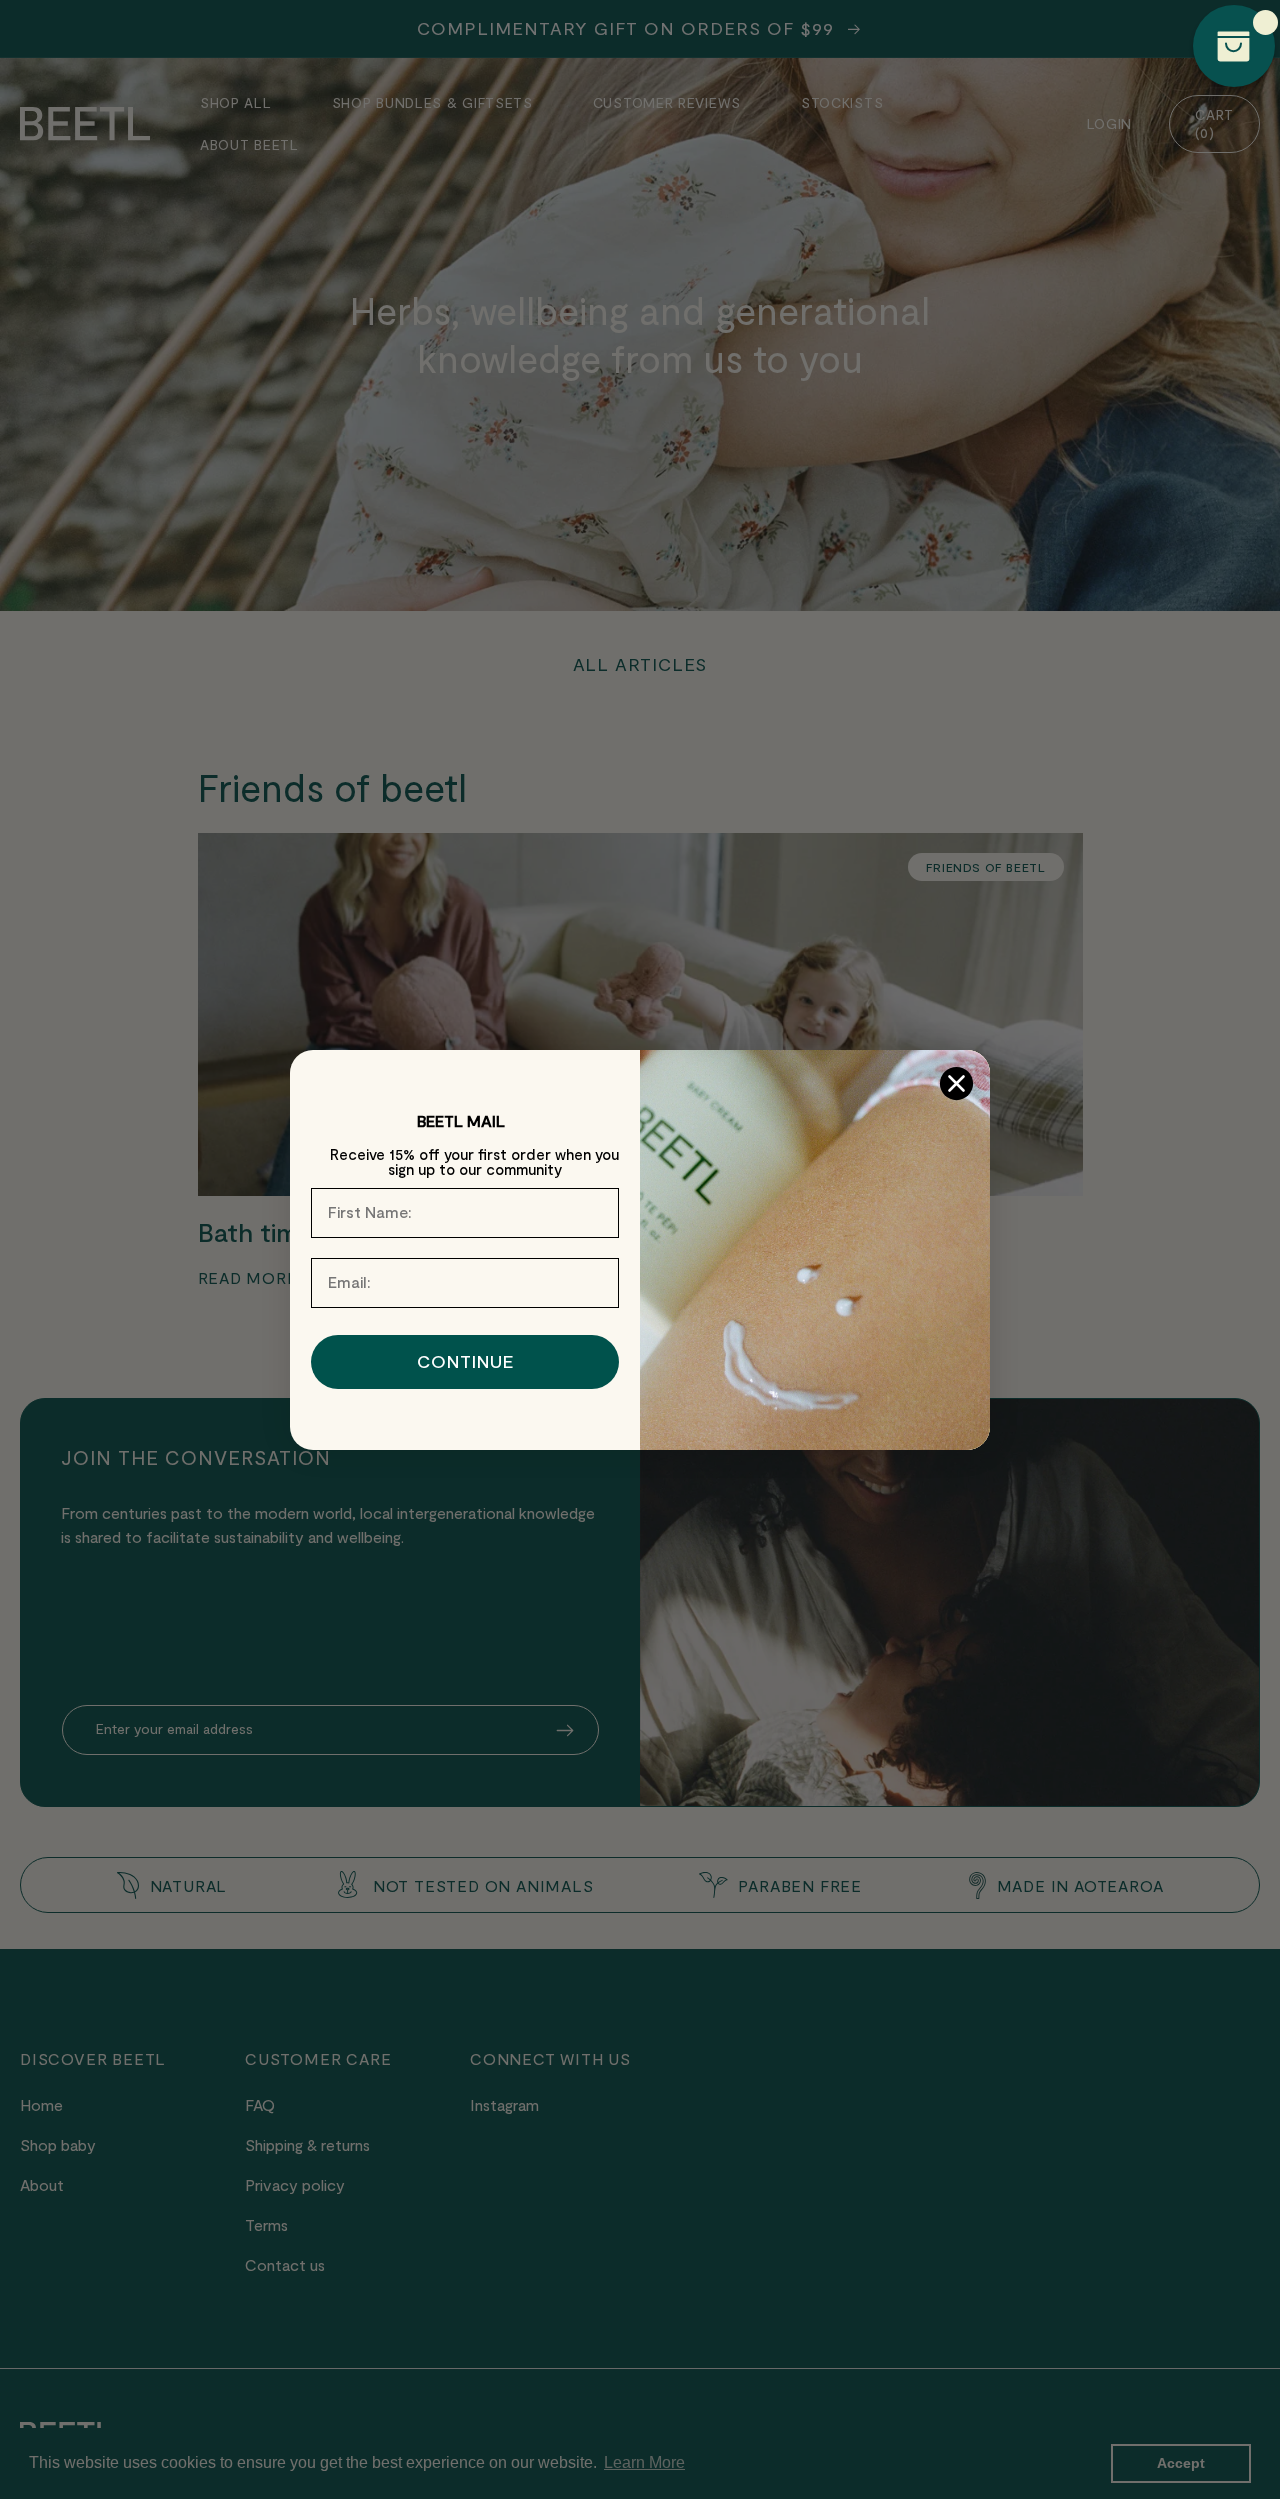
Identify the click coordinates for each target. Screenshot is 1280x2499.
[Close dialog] (956, 1083)
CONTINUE (465, 1362)
